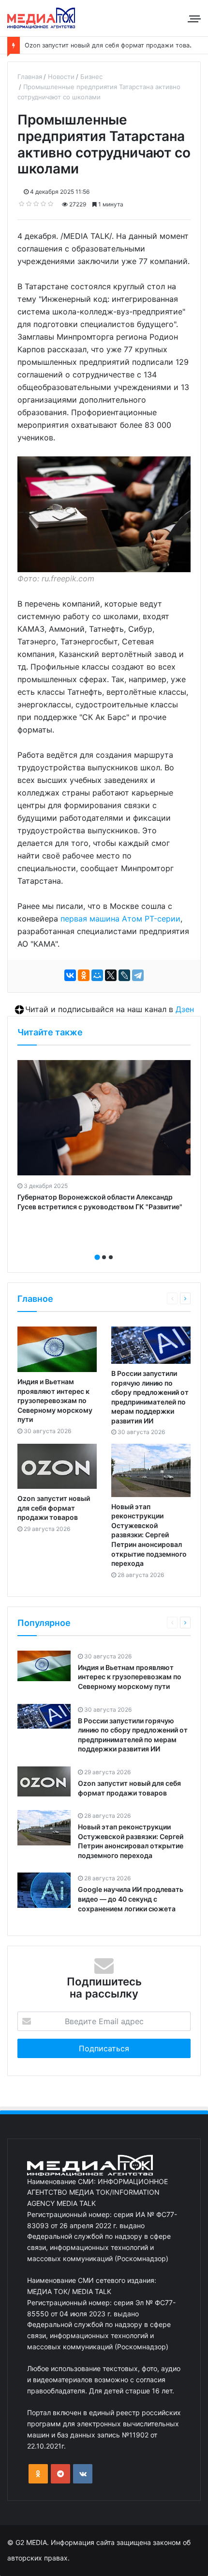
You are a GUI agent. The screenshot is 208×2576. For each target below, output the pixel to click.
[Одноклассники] (84, 975)
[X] (111, 975)
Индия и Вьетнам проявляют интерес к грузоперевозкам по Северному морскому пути (55, 1400)
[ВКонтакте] (70, 975)
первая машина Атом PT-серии (120, 919)
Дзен (185, 1009)
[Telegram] (138, 975)
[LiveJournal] (124, 975)
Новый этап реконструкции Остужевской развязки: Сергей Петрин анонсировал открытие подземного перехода (149, 1535)
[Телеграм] (60, 2474)
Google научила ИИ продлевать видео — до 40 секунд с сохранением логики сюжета (131, 1899)
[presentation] (101, 1247)
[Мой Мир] (97, 975)
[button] (97, 1257)
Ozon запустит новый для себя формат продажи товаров (113, 45)
